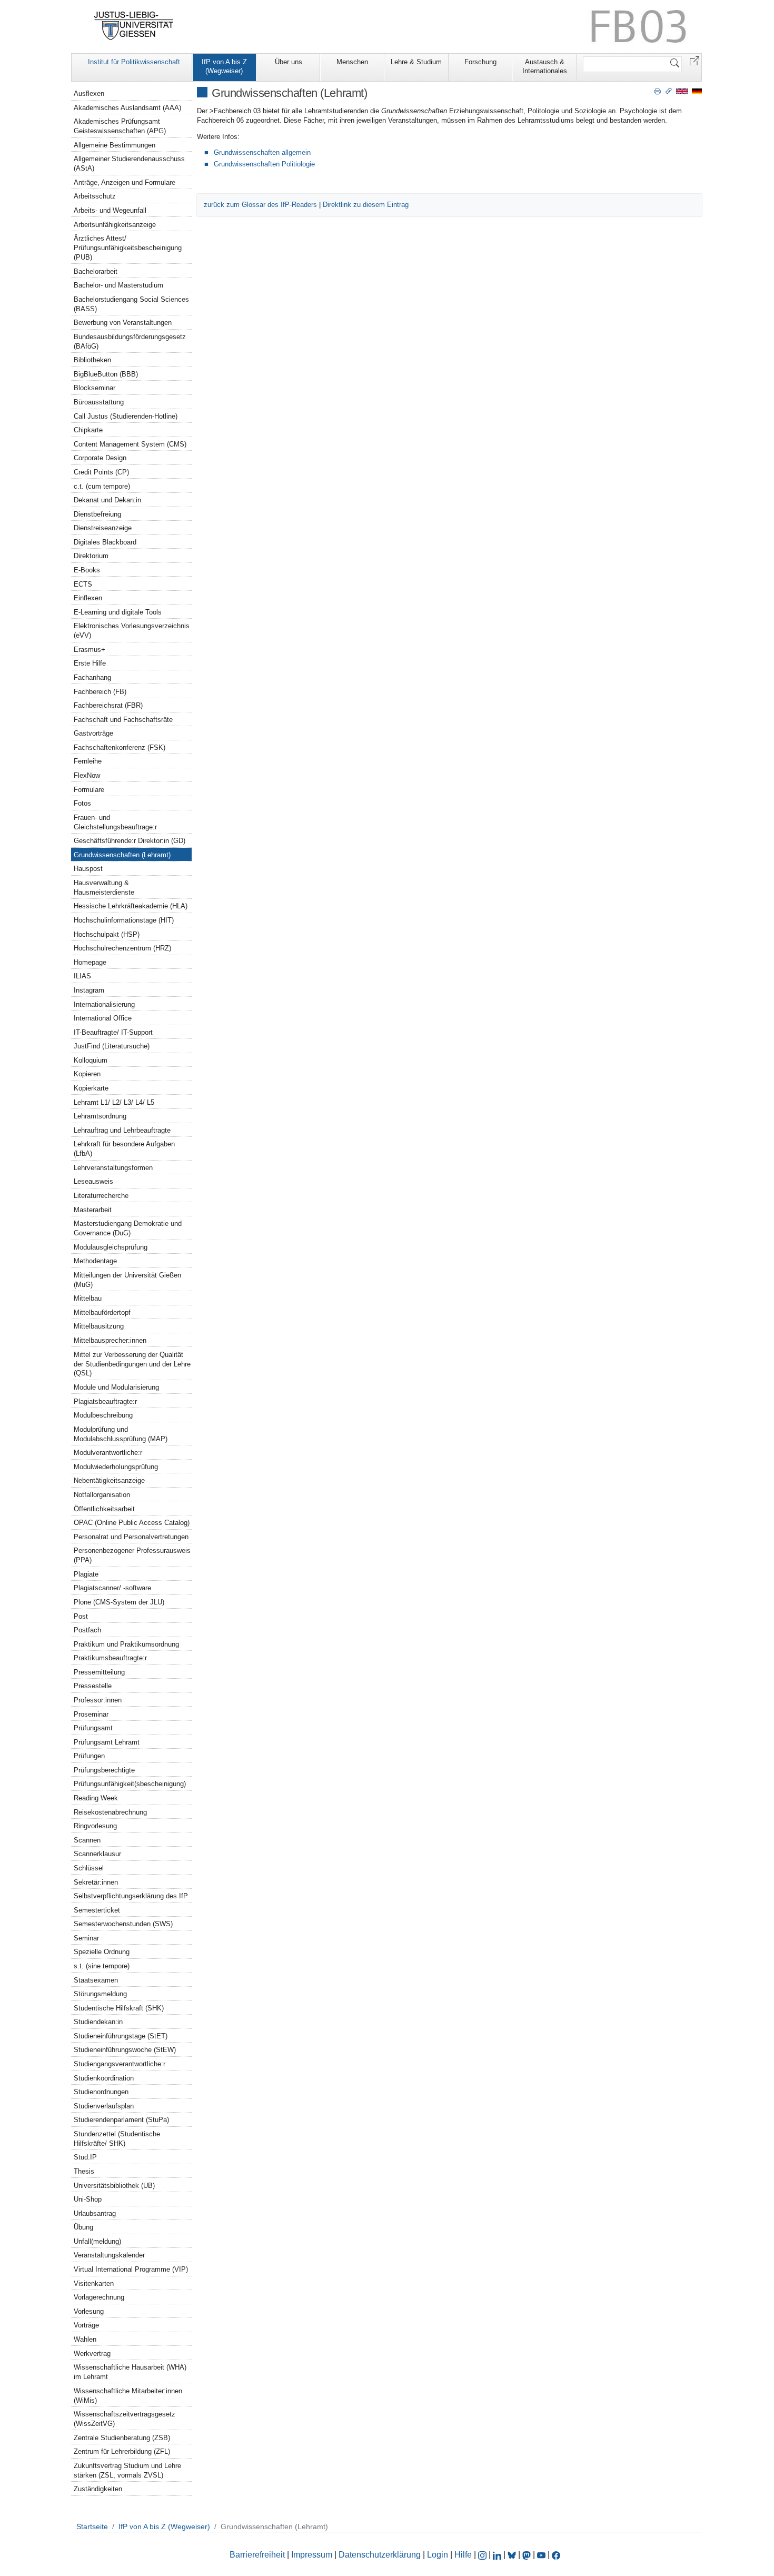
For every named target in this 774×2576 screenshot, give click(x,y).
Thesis (84, 2171)
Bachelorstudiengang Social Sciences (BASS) (131, 304)
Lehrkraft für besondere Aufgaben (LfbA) (124, 1149)
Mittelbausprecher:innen (110, 1340)
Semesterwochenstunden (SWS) (123, 1924)
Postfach (87, 1630)
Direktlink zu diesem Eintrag (366, 205)
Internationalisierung (104, 1004)
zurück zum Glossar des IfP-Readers (260, 205)
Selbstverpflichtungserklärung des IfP (131, 1896)
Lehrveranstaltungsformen (113, 1168)
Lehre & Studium (416, 62)
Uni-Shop (88, 2199)
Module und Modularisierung (116, 1387)
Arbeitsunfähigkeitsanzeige (115, 225)
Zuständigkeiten (98, 2489)
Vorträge (86, 2325)
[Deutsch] (697, 91)
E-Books (87, 570)
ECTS (83, 584)
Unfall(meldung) (97, 2241)
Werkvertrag (92, 2354)
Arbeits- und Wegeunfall (110, 210)
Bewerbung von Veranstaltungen (123, 323)
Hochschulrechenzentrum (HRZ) (122, 948)
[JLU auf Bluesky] (513, 2555)
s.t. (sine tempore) (102, 1966)
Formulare (89, 790)
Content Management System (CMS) (130, 444)
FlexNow (87, 775)
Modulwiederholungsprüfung (116, 1467)
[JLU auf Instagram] (483, 2555)
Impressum (312, 2555)
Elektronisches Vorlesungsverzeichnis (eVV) (132, 631)
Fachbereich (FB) (100, 692)
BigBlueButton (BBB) (106, 374)
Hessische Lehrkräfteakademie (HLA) (131, 906)
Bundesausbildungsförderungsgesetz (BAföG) (130, 341)
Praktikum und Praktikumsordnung (126, 1644)
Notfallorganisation (102, 1495)
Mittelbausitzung (99, 1326)
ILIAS (82, 976)
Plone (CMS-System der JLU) (119, 1602)
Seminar (86, 1938)
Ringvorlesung (95, 1826)
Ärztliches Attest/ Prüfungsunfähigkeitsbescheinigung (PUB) (128, 248)
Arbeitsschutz (95, 196)
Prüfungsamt (93, 1728)
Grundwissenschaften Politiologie (264, 164)
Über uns (289, 62)
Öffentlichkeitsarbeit (104, 1509)
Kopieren (87, 1074)
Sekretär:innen (96, 1882)
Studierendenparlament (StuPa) (121, 2120)
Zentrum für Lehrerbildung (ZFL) (122, 2451)
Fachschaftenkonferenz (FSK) (120, 747)
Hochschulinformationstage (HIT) (124, 920)
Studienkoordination (104, 2078)
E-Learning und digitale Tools (118, 612)
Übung (83, 2227)
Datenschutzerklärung (380, 2555)
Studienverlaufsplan (104, 2106)
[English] (682, 91)
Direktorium (91, 556)
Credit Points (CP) (101, 472)
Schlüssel (89, 1868)
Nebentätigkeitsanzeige (109, 1480)
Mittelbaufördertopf (102, 1312)
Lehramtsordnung (100, 1116)
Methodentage (95, 1261)
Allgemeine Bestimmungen (115, 145)
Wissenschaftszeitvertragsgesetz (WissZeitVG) (125, 2419)
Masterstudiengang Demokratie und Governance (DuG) (128, 1228)
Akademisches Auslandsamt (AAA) (127, 108)
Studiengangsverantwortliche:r (120, 2064)
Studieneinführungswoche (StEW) (125, 2050)
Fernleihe (88, 761)
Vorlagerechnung (99, 2297)
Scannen (87, 1840)
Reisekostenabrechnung (110, 1812)
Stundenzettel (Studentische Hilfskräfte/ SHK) (117, 2139)
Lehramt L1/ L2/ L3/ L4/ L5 (114, 1102)
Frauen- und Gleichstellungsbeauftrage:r (115, 822)
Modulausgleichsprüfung (111, 1247)
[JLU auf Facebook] (556, 2555)
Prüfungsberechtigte (104, 1770)
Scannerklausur (97, 1854)
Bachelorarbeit (96, 271)
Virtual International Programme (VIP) (131, 2269)
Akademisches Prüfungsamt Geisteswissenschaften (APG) (120, 126)
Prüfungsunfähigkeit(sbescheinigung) (130, 1784)
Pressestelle (93, 1686)
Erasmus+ (90, 650)
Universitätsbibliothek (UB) (114, 2186)
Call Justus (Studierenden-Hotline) (126, 416)
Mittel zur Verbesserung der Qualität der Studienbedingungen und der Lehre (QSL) (132, 1364)
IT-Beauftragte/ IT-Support (113, 1032)
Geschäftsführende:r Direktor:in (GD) (130, 841)
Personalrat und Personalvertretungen (131, 1537)
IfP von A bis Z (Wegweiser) (224, 66)
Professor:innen (98, 1700)
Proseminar (91, 1714)
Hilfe (463, 2555)
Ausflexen (89, 93)
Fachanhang (92, 677)
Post (81, 1616)
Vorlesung (89, 2311)
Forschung (480, 62)
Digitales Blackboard (105, 542)
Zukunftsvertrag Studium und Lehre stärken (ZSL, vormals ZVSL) (127, 2470)
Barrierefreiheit (257, 2555)
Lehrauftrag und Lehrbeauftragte (122, 1130)
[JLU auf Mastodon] (528, 2555)
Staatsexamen (96, 1980)
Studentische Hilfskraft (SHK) (119, 2008)
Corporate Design (100, 458)
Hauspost (88, 869)
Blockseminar (95, 388)
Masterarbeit (93, 1210)
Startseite (92, 2527)
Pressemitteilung (99, 1672)
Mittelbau (88, 1298)
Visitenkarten (94, 2283)
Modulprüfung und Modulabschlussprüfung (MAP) (121, 1434)
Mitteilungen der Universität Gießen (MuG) (127, 1280)
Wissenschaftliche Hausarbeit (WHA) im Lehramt (130, 2372)
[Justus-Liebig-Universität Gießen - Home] (134, 26)
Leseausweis (93, 1181)
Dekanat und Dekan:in (107, 500)
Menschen (352, 62)
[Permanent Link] (669, 91)
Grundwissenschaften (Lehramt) (122, 855)
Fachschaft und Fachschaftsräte (123, 720)
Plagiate (86, 1574)
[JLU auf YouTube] (541, 2555)
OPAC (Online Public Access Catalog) (132, 1523)
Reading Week (96, 1798)
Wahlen (85, 2339)
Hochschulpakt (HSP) (107, 934)
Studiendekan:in (98, 2022)
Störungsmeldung (100, 1994)
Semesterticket (97, 1910)
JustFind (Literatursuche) (112, 1046)
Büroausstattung (99, 402)
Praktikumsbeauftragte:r (110, 1658)
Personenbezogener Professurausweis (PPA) (132, 1555)
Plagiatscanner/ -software (112, 1588)
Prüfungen (89, 1756)
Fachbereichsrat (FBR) (108, 705)
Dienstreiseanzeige (103, 528)
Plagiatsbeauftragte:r (105, 1401)
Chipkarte (88, 430)
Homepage (90, 962)
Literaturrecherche (101, 1196)
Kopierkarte (91, 1088)
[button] (694, 60)
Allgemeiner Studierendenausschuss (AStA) (129, 164)
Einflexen (88, 598)
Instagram (89, 990)
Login (439, 2555)
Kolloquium (91, 1060)
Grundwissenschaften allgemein (262, 152)
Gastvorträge (93, 733)
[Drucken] (657, 91)
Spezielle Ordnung (102, 1952)
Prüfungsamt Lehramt (107, 1742)
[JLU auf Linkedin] (498, 2555)
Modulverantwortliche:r (108, 1453)
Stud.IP (85, 2157)
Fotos (82, 803)
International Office (103, 1018)
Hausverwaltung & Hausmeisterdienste (104, 888)
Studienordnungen (101, 2092)
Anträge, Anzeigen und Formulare (125, 182)
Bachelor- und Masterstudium (118, 285)
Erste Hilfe (90, 663)
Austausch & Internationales (545, 66)
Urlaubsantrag (95, 2213)
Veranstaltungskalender (109, 2255)
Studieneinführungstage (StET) (121, 2036)
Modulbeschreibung (103, 1415)
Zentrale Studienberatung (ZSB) (122, 2438)
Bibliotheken (92, 360)
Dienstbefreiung (97, 514)
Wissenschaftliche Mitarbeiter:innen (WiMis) (128, 2396)
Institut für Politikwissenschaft (134, 62)
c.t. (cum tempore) (102, 486)
